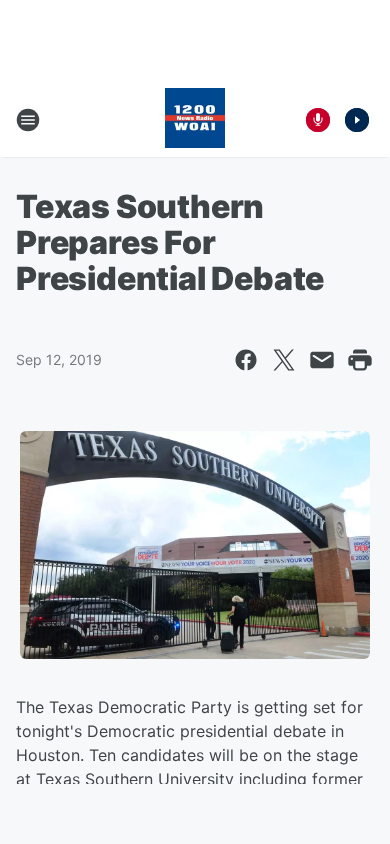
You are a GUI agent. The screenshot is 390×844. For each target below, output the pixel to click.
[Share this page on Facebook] (246, 360)
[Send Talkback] (318, 120)
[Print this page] (360, 360)
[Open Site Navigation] (28, 120)
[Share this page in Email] (322, 360)
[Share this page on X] (284, 360)
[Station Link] (195, 120)
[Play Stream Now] (357, 120)
